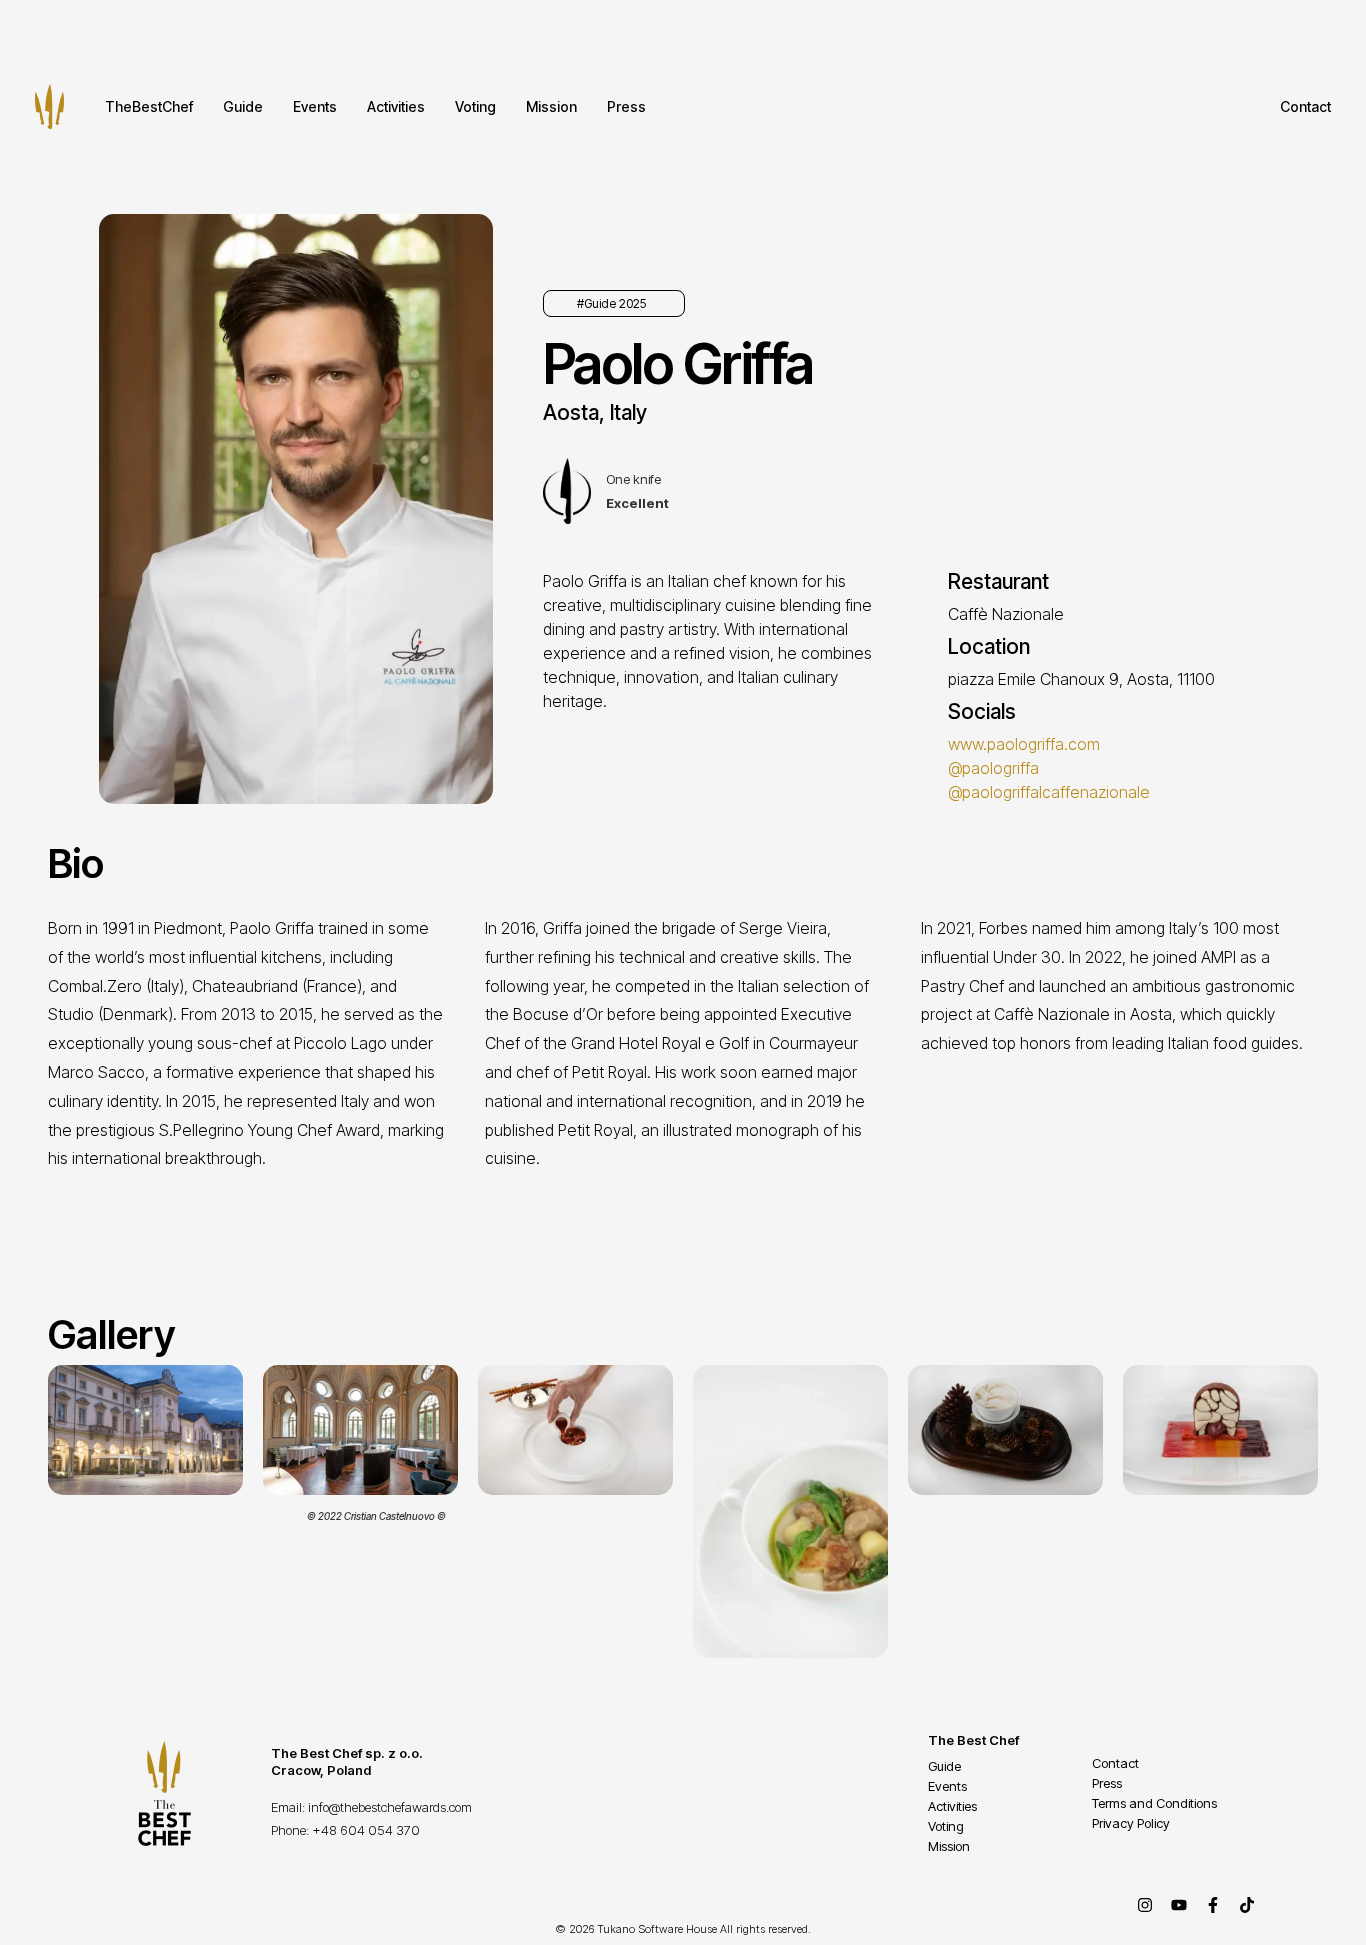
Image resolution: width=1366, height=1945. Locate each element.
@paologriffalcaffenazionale (1049, 792)
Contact (1305, 106)
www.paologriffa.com (1024, 744)
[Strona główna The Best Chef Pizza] (49, 106)
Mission (551, 106)
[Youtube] (1179, 1905)
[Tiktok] (1247, 1905)
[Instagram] (1145, 1905)
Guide (243, 106)
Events (315, 106)
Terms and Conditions (1154, 1803)
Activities (396, 106)
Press (626, 106)
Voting (475, 106)
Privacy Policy (1131, 1823)
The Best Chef (973, 1740)
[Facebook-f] (1213, 1905)
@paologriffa (993, 768)
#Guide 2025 (611, 303)
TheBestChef (149, 106)
